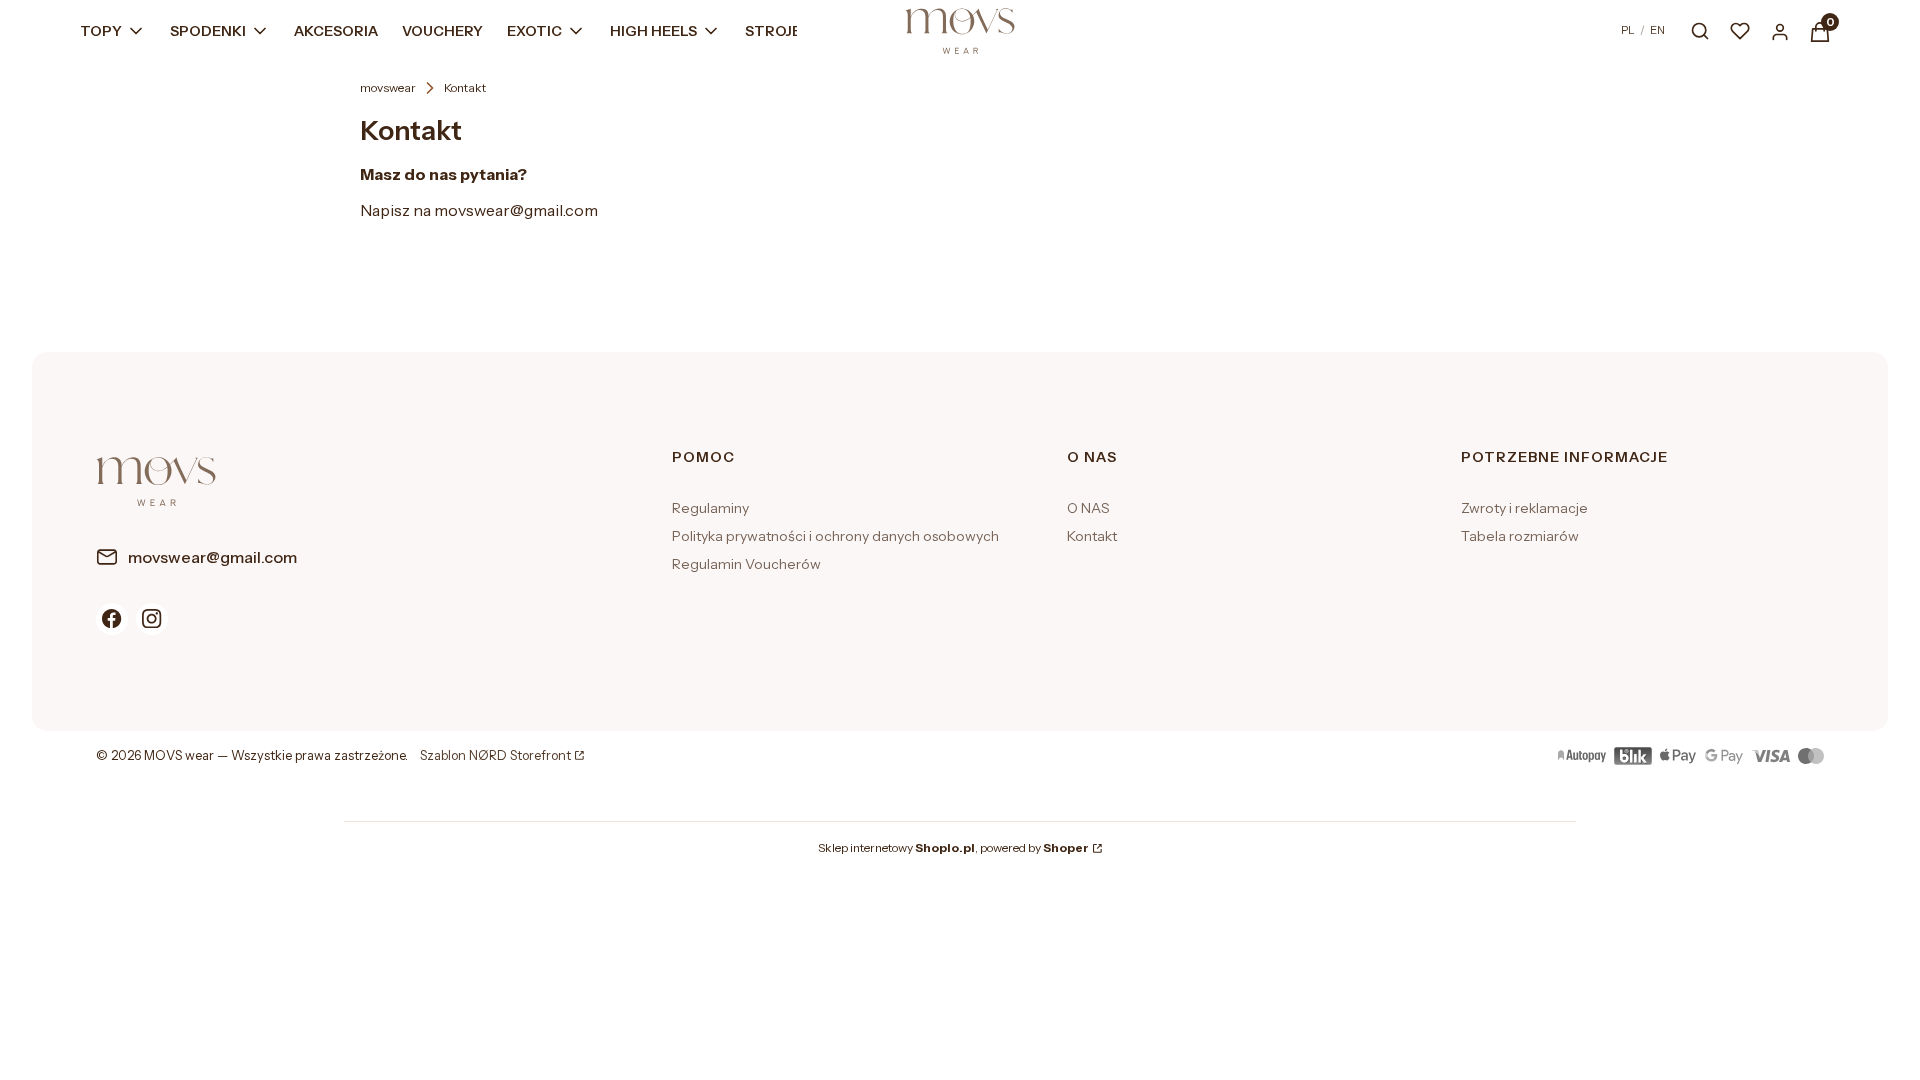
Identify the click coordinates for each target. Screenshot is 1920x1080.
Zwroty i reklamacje (1524, 508)
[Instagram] (152, 619)
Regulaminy (710, 508)
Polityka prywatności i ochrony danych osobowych (835, 536)
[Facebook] (112, 619)
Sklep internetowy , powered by (953, 847)
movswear (388, 87)
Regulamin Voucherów (746, 564)
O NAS (1088, 508)
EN (1657, 30)
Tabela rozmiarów (1520, 536)
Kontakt (1092, 536)
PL (1628, 30)
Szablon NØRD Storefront (495, 756)
